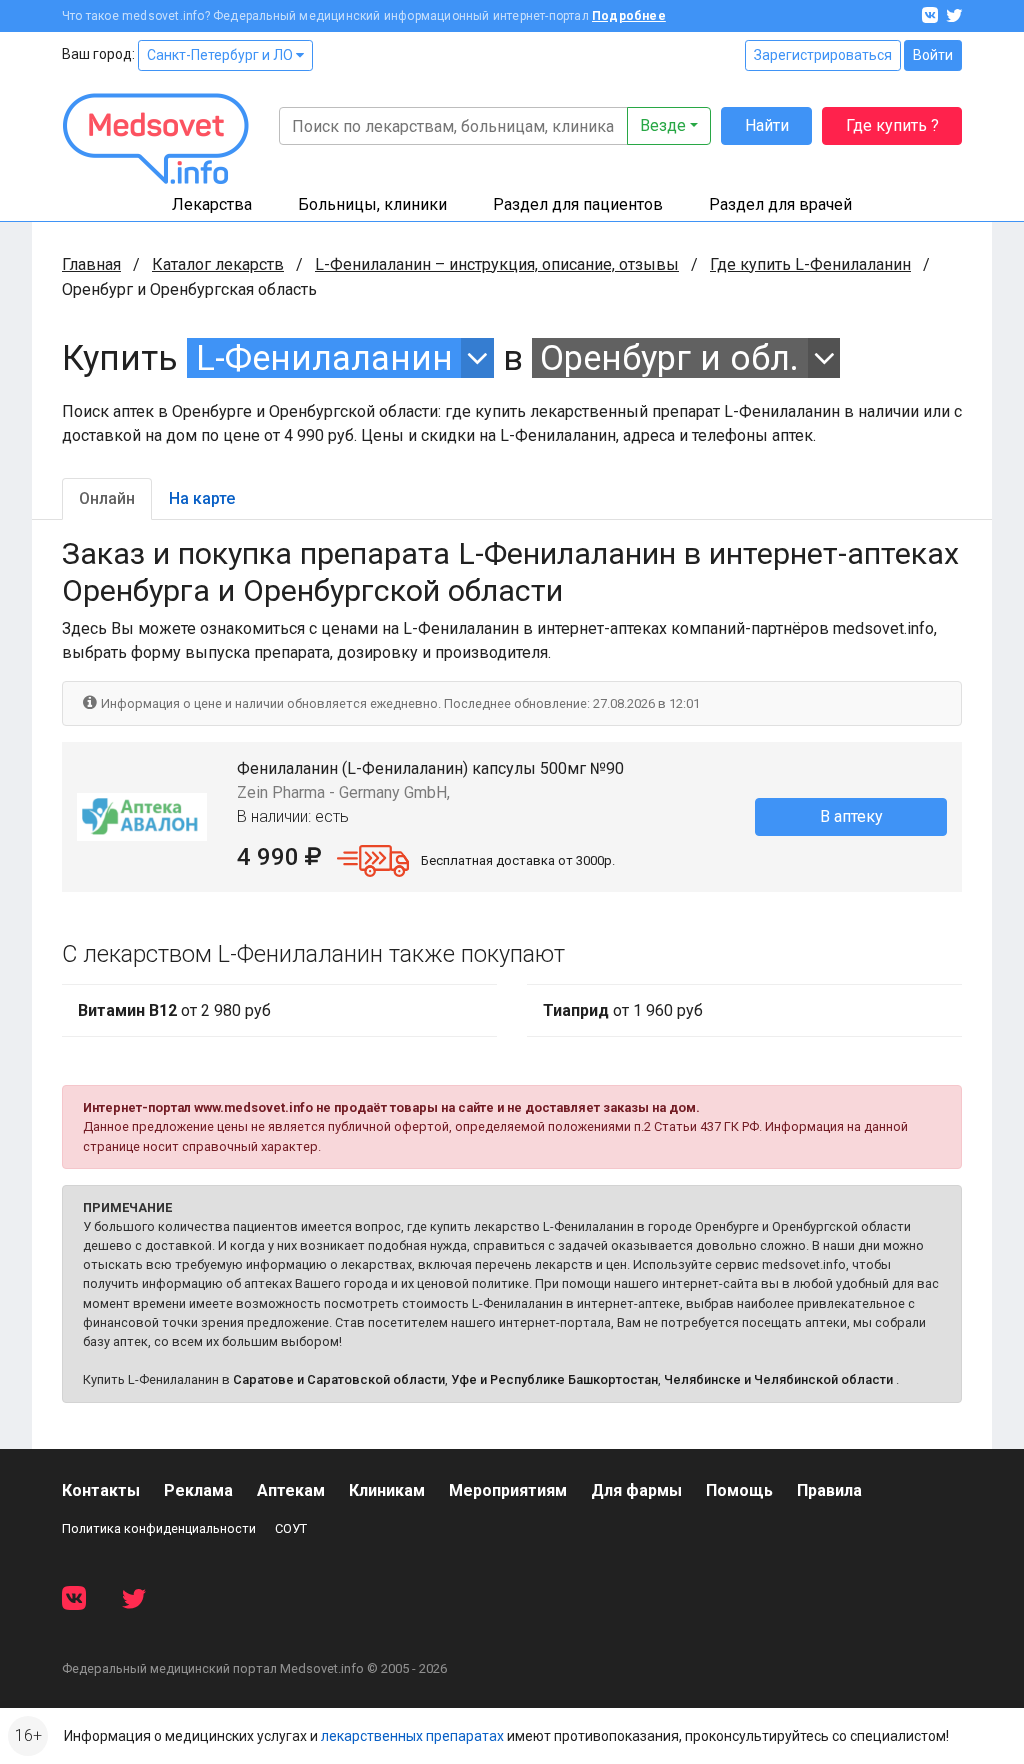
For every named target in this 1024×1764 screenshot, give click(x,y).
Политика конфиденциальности (159, 1528)
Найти (767, 125)
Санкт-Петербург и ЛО (221, 55)
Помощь (739, 1490)
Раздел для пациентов (578, 204)
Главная (91, 264)
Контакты (101, 1490)
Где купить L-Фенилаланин (810, 264)
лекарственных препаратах (412, 1736)
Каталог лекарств (218, 264)
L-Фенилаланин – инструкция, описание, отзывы (497, 264)
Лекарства (212, 204)
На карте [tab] (202, 498)
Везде (663, 125)
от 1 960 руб (623, 1010)
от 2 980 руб (174, 1010)
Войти (933, 55)
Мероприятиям (508, 1490)
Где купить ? (892, 125)
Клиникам (387, 1490)
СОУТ (291, 1528)
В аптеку (851, 816)
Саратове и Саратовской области (339, 1379)
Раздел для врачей (780, 204)
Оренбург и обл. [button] (669, 358)
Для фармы (636, 1490)
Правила (829, 1490)
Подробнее (629, 16)
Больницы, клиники (372, 204)
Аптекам (291, 1490)
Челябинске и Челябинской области (778, 1379)
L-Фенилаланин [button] (324, 358)
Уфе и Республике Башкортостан (554, 1379)
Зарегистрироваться (823, 55)
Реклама (198, 1490)
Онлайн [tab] (107, 498)
